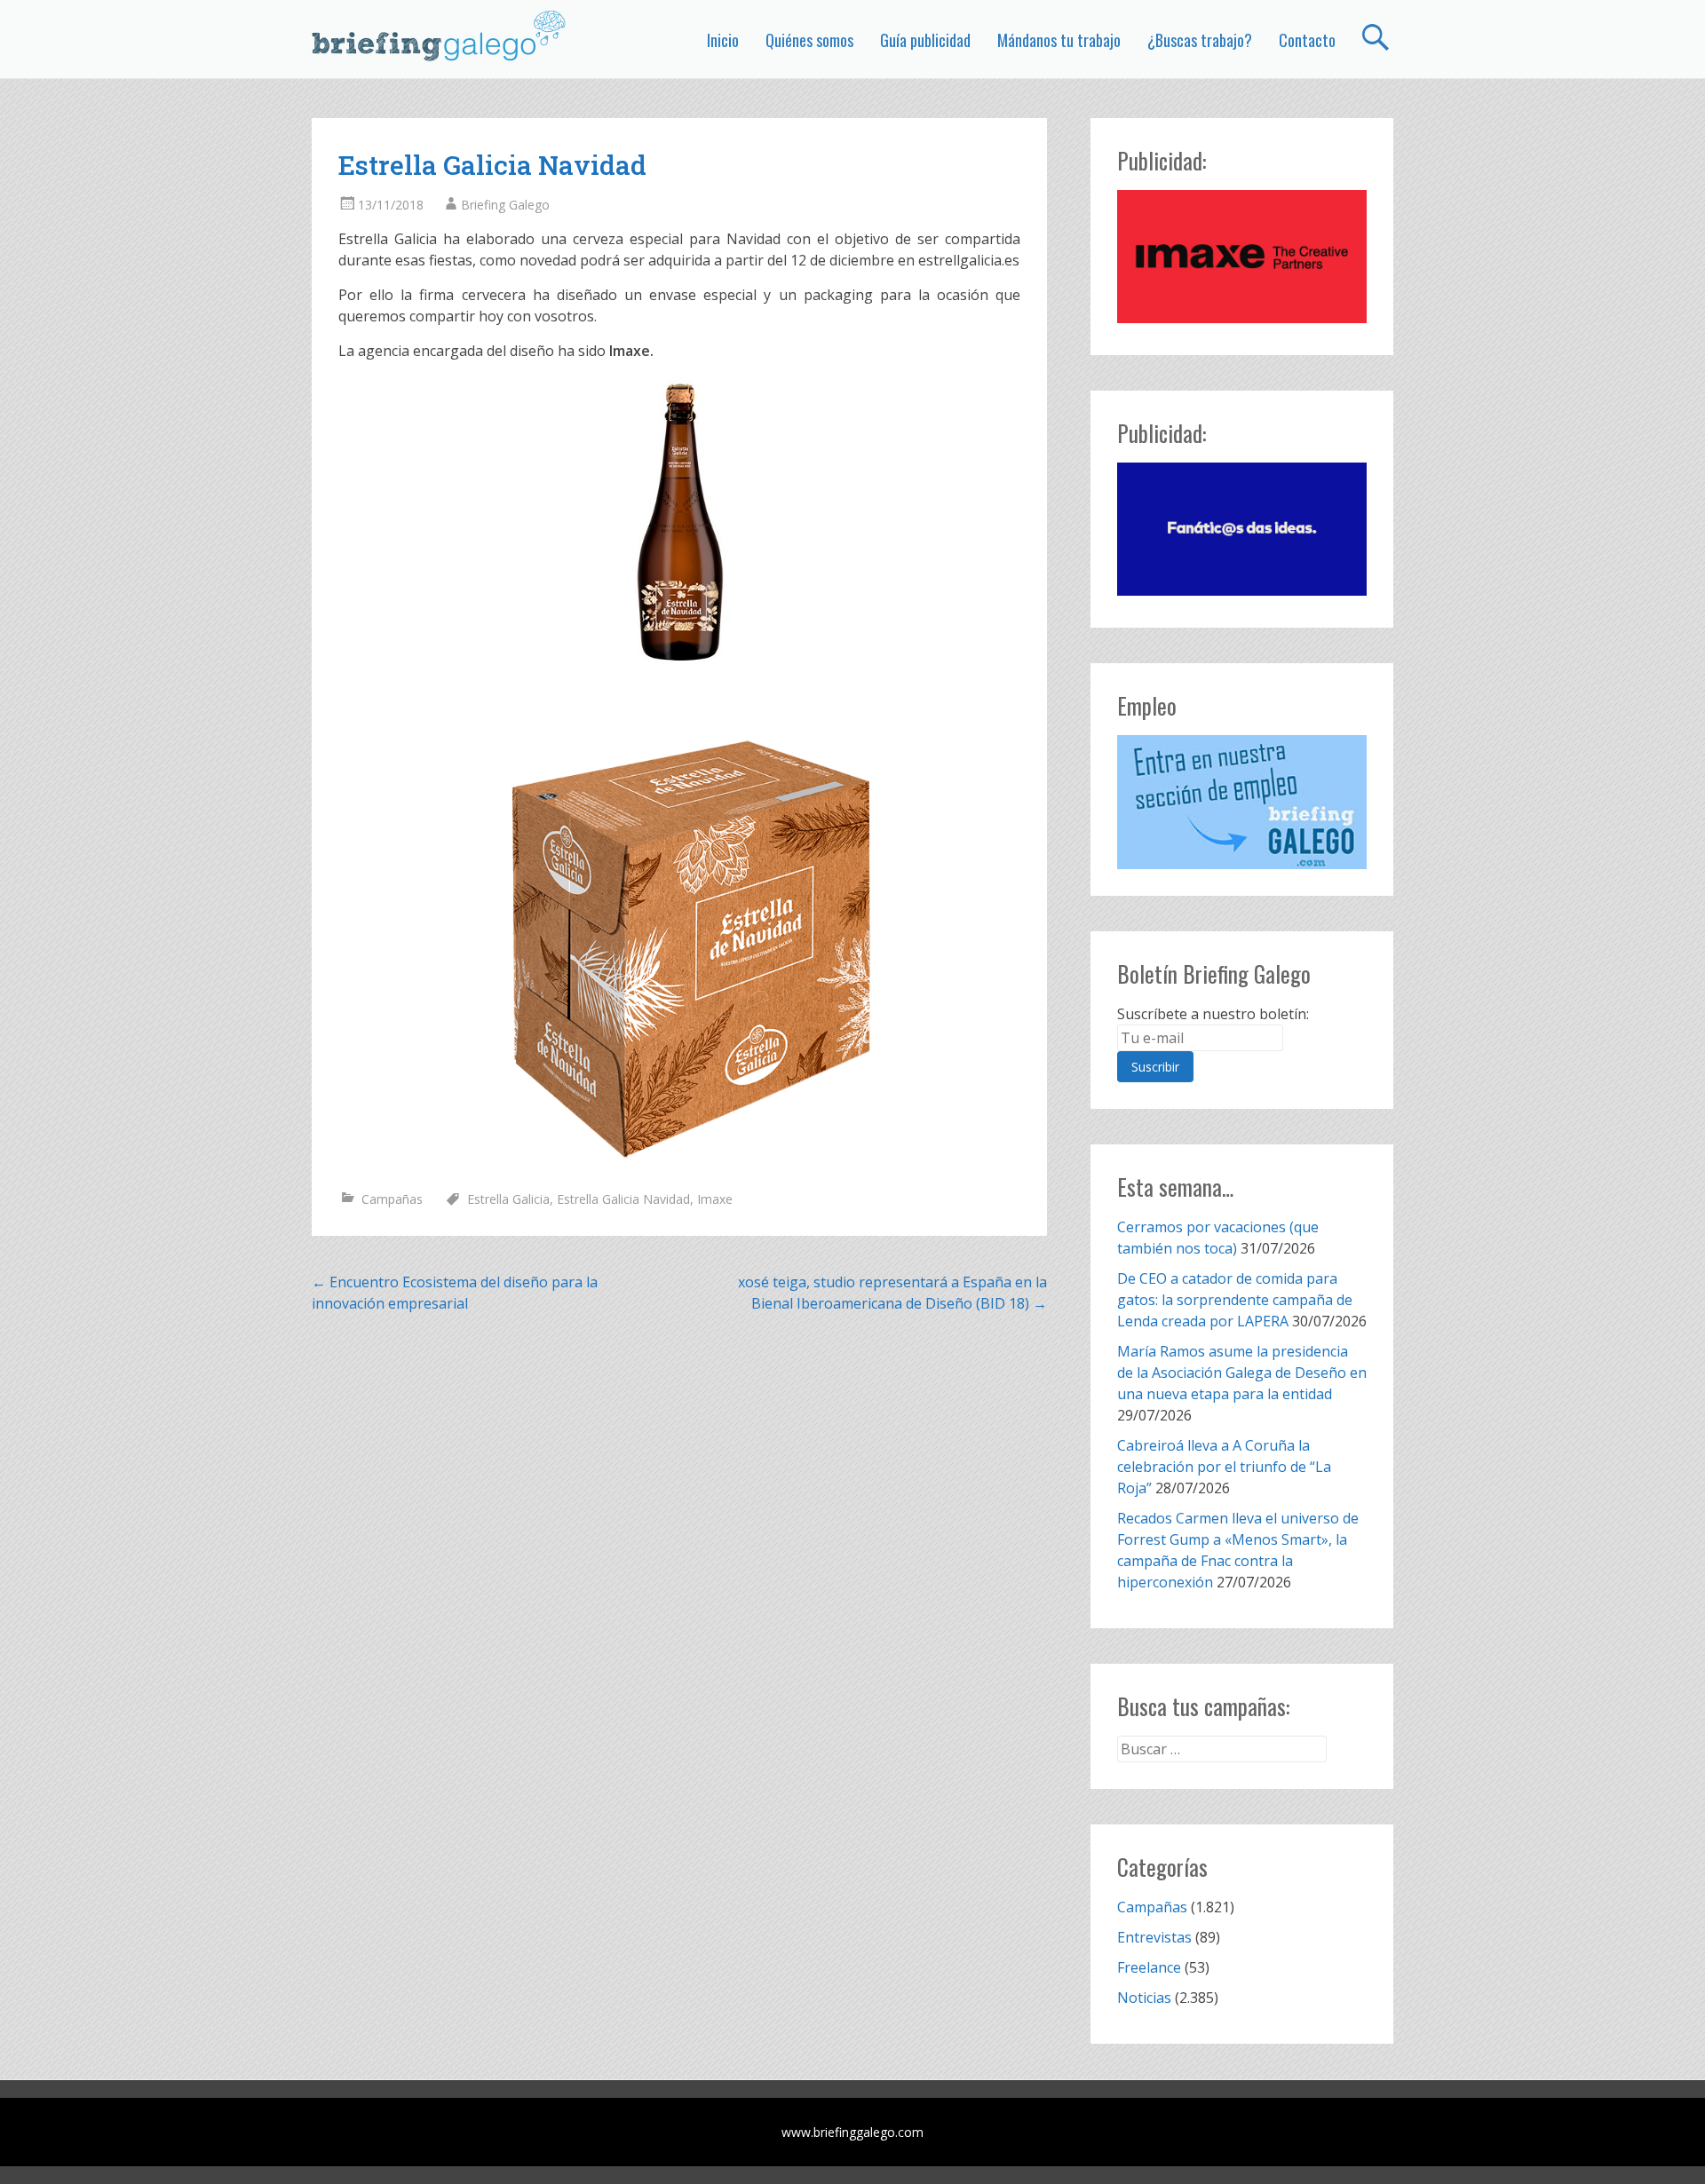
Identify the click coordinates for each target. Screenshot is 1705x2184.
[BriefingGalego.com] (440, 36)
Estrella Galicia (508, 1199)
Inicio (723, 40)
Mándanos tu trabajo (1059, 40)
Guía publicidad (925, 40)
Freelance (1149, 1967)
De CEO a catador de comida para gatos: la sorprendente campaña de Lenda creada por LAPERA (1235, 1300)
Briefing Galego (505, 205)
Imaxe (715, 1199)
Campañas (392, 1199)
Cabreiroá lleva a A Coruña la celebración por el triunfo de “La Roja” (1224, 1467)
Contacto (1307, 40)
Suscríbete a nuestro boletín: (1213, 1014)
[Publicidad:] (1242, 318)
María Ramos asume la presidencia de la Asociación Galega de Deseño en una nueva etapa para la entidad (1242, 1373)
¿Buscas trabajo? (1200, 40)
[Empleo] (1242, 802)
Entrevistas (1154, 1937)
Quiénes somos (809, 40)
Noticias (1144, 1998)
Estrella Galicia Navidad (623, 1199)
